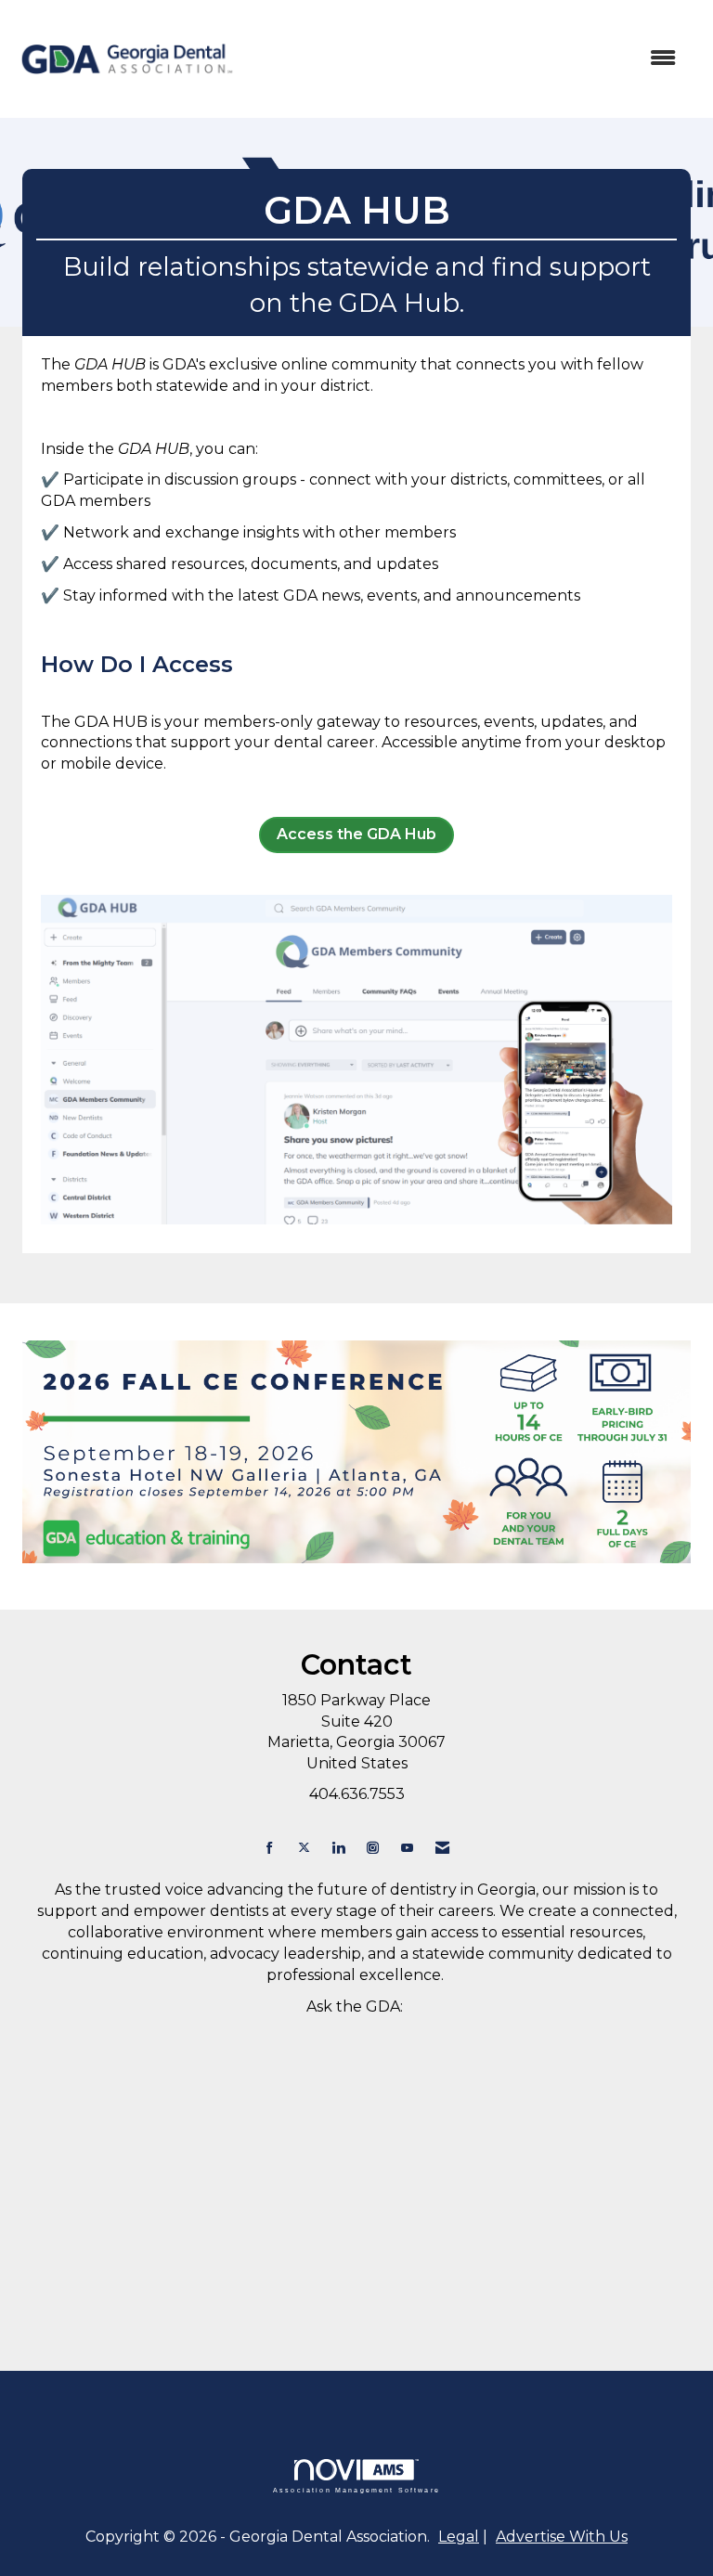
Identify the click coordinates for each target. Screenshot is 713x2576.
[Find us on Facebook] (270, 1848)
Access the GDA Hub (356, 834)
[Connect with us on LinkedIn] (338, 1848)
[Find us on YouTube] (407, 1848)
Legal (459, 2537)
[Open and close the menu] (467, 59)
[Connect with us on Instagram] (373, 1848)
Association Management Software (356, 2490)
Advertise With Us (562, 2537)
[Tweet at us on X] (304, 1848)
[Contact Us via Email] (442, 1848)
